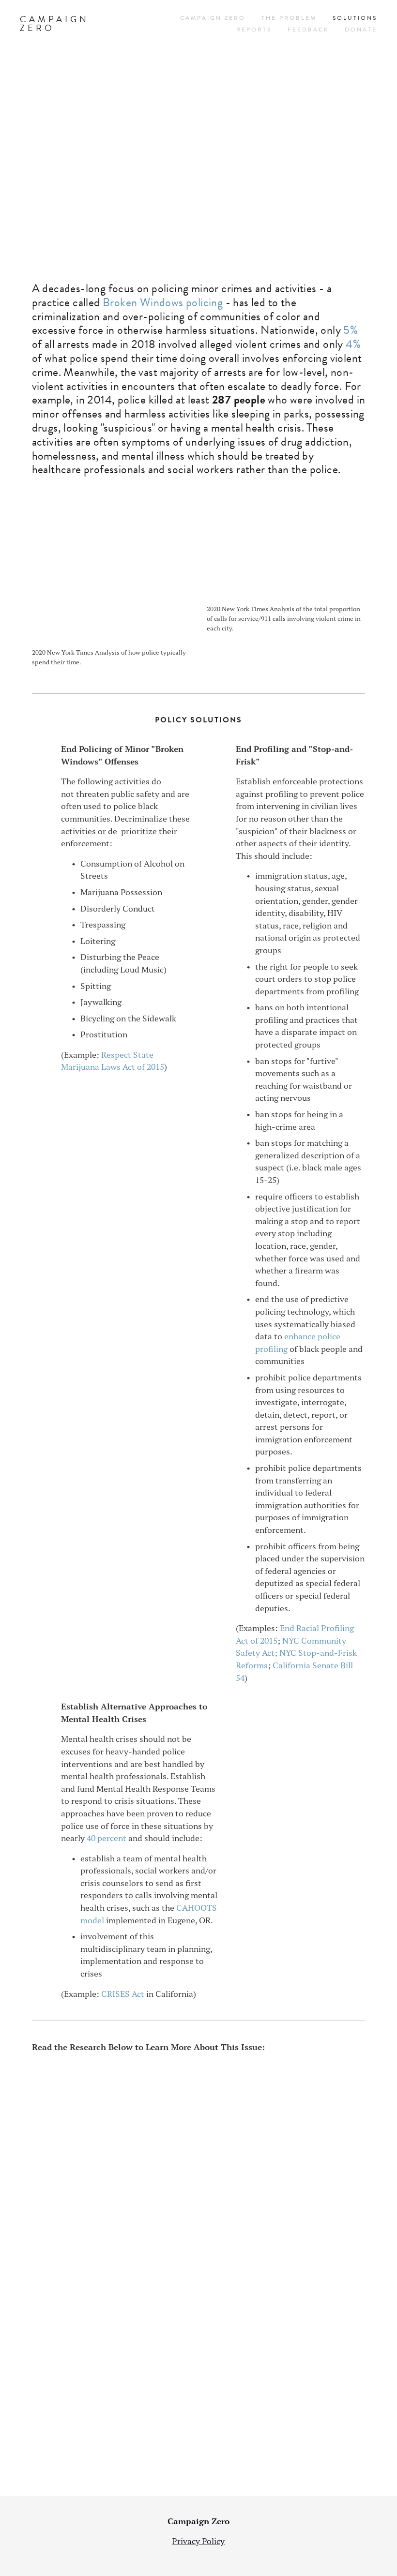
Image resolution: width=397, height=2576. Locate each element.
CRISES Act (123, 1994)
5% (351, 330)
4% (353, 344)
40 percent (107, 1838)
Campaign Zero (54, 23)
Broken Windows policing (163, 302)
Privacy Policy (198, 2541)
